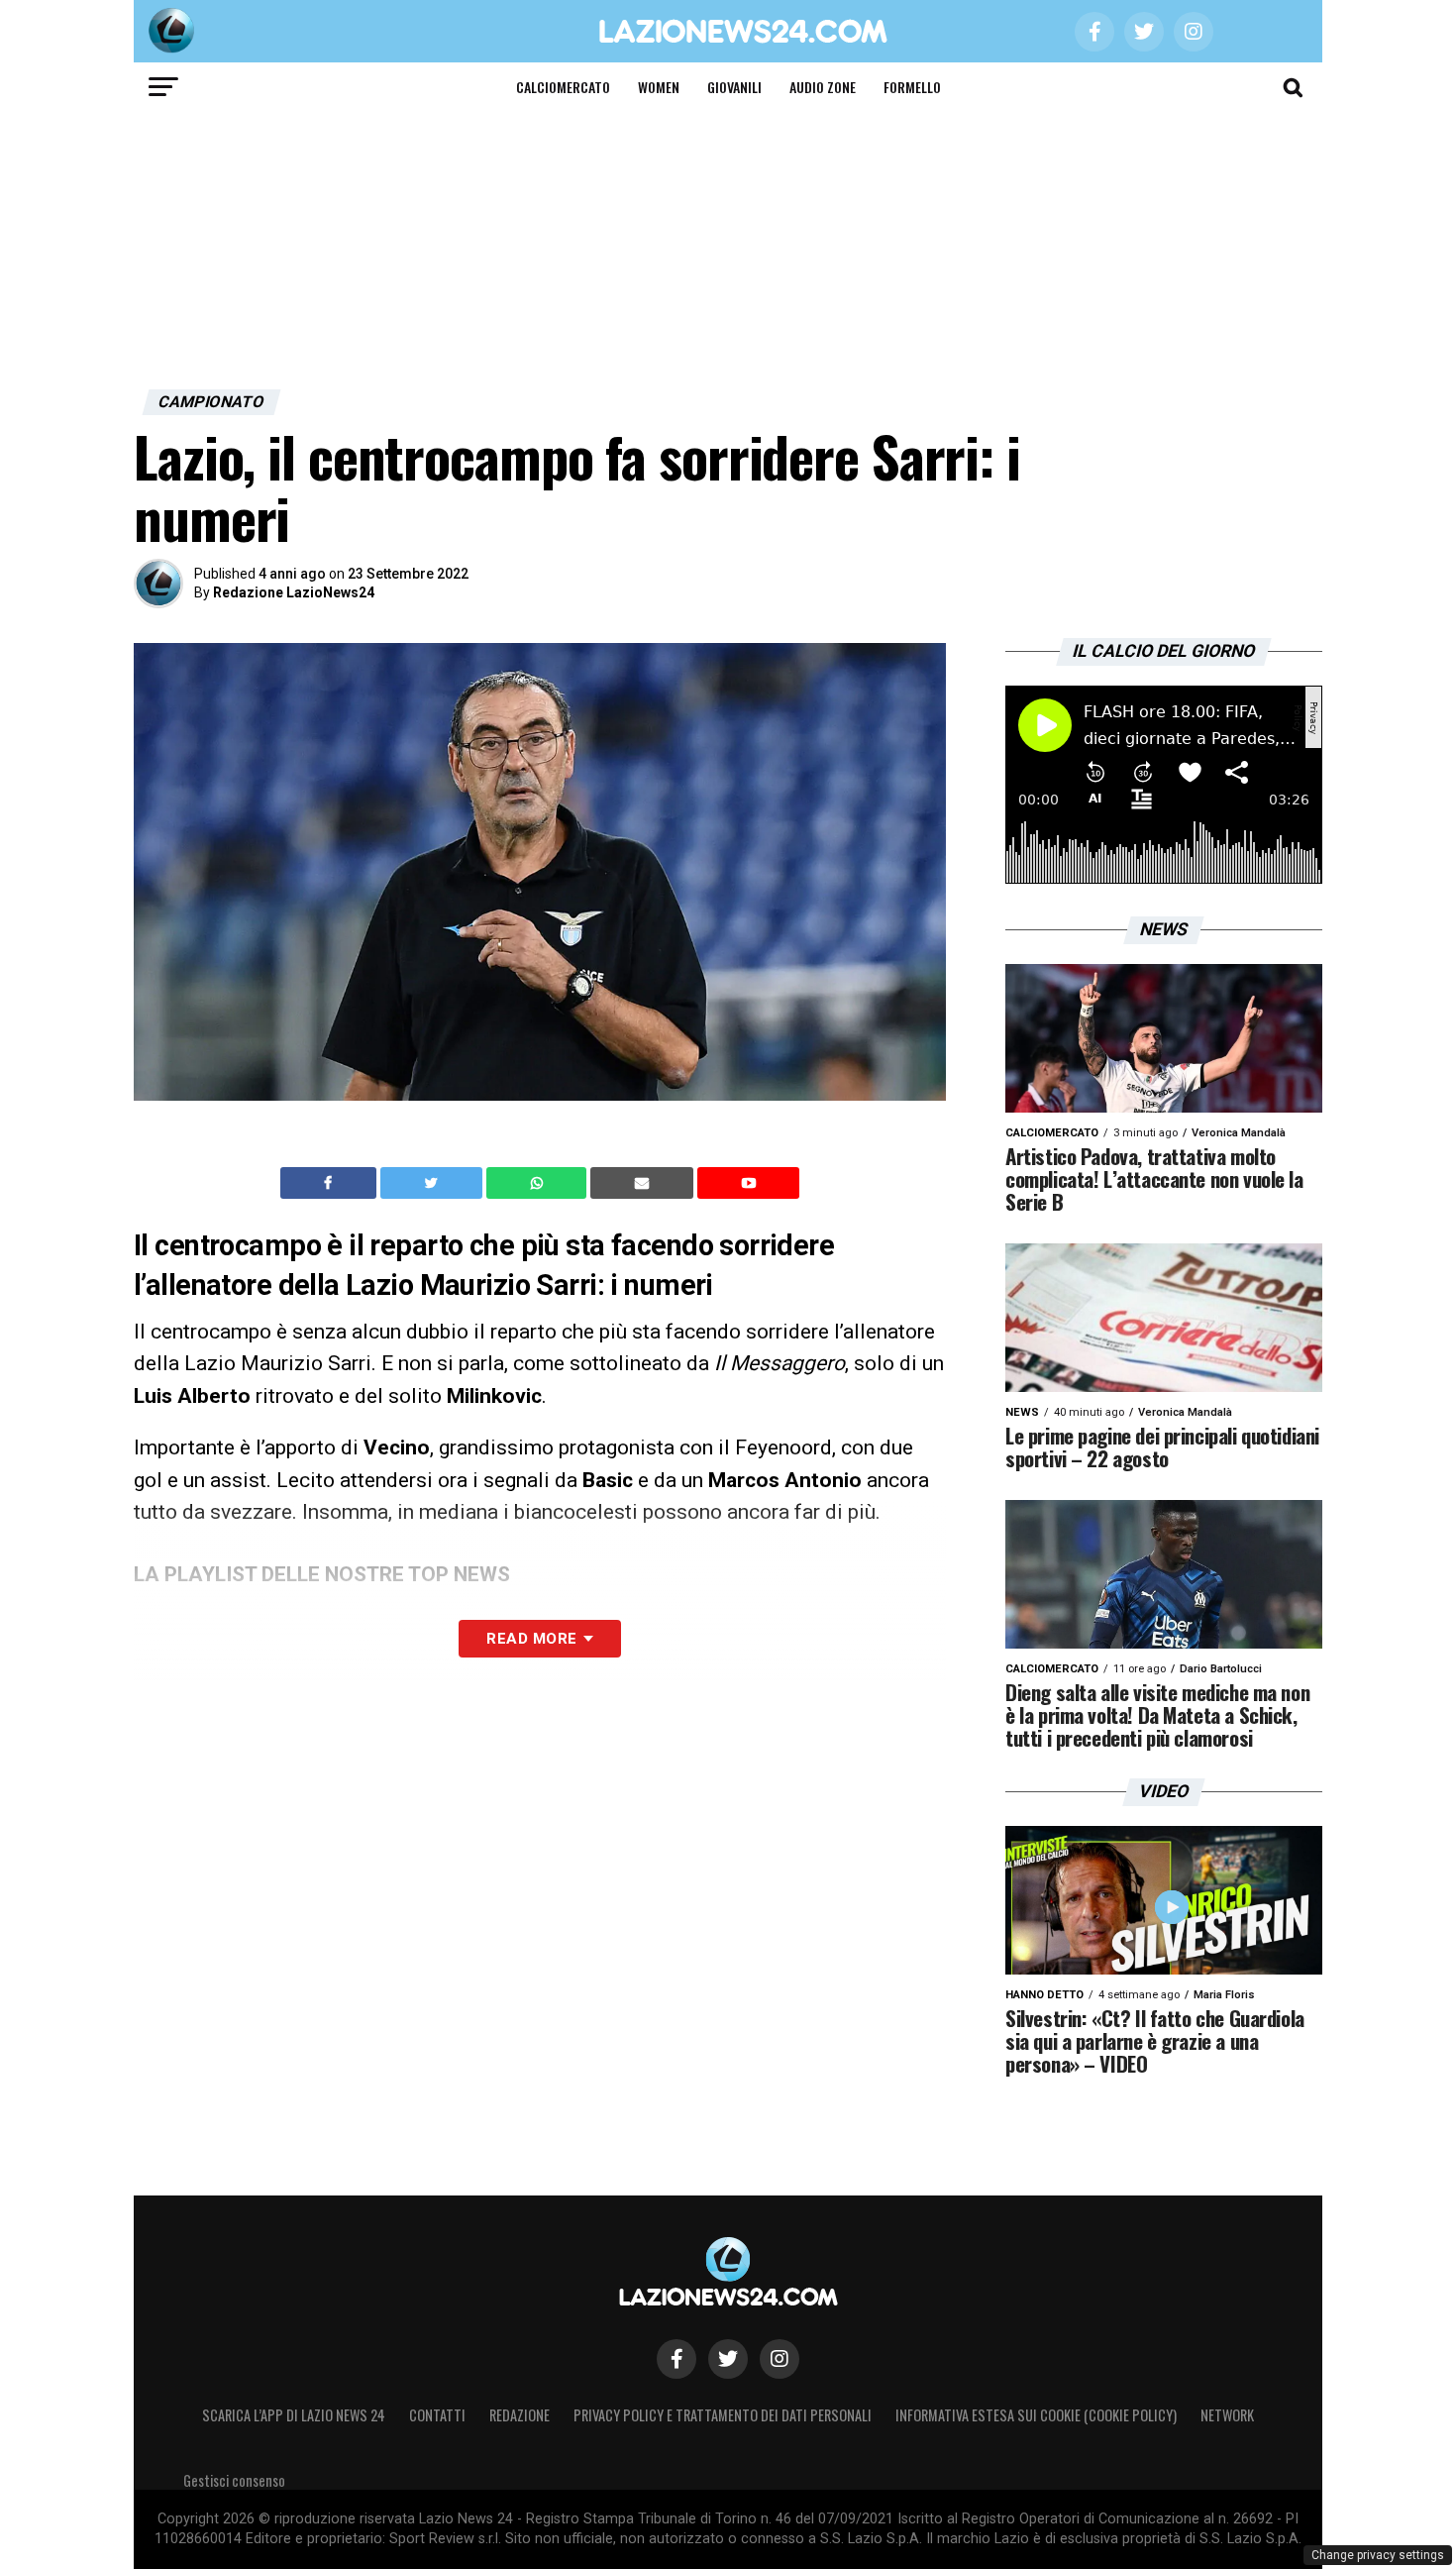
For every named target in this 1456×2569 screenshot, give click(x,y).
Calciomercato (563, 87)
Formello (912, 87)
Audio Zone (823, 87)
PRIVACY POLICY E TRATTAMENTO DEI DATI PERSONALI (723, 2415)
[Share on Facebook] (331, 1183)
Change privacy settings (1378, 2555)
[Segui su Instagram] (780, 2359)
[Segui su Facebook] (676, 2359)
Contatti (437, 2415)
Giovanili (734, 87)
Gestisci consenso (234, 2480)
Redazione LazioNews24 (294, 592)
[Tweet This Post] (433, 1183)
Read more (531, 1639)
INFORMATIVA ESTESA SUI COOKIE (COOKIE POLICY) (1036, 2415)
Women (659, 87)
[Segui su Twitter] (728, 2359)
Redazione (520, 2415)
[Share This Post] (539, 1183)
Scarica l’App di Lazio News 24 (294, 2415)
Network (1227, 2415)
